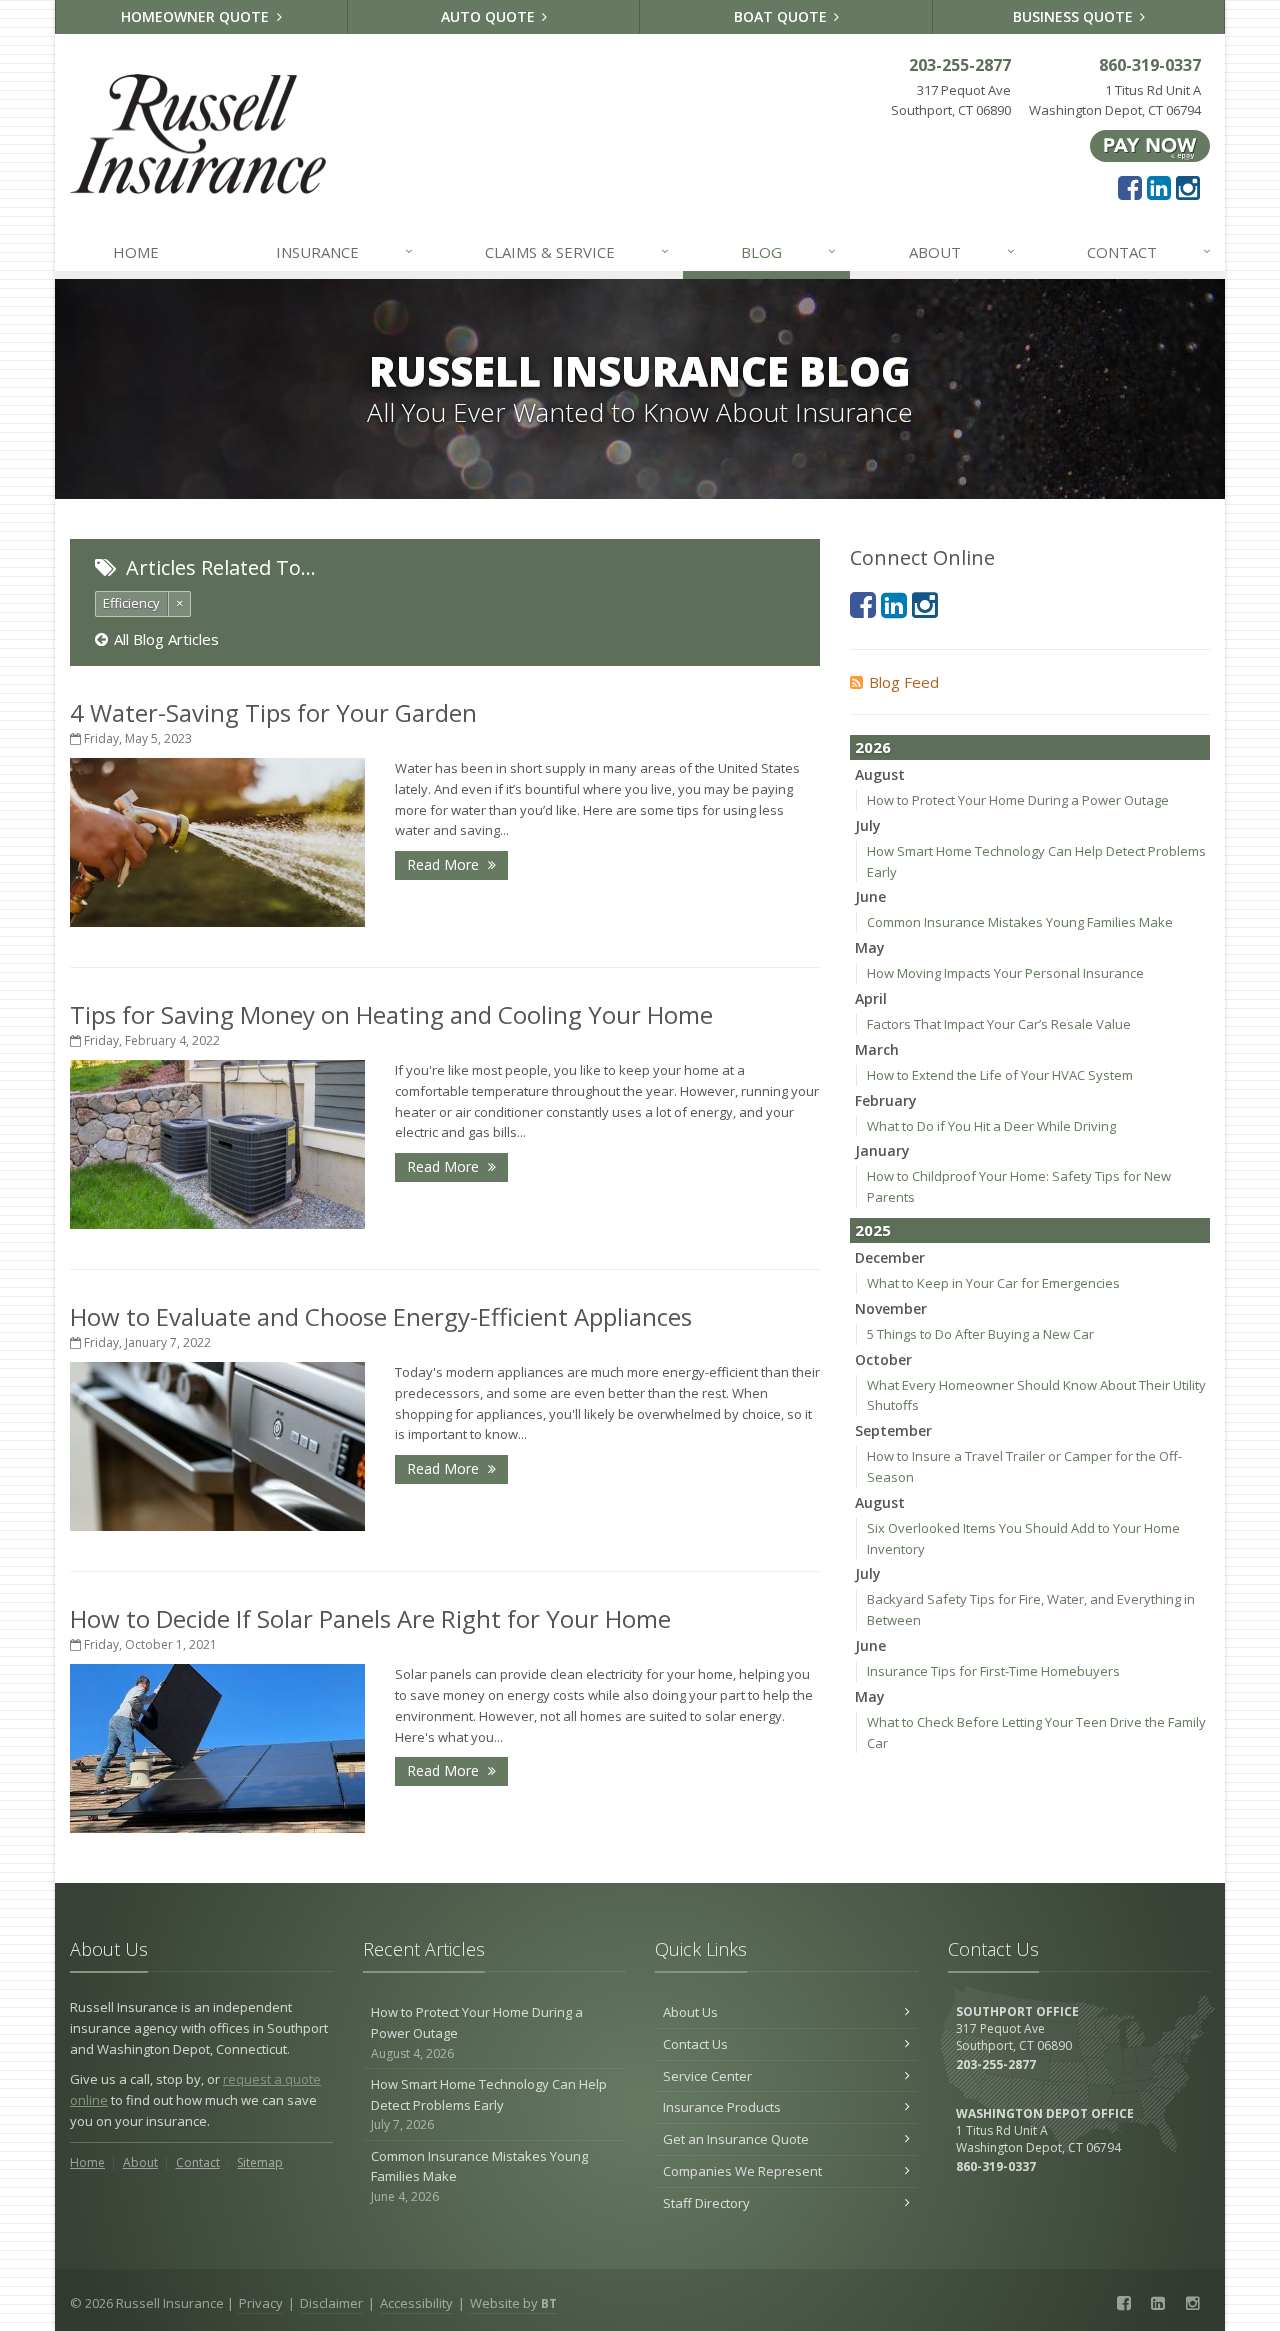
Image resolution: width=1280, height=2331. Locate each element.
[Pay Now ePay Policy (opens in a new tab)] (1150, 145)
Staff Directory (706, 2203)
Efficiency (131, 603)
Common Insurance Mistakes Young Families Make (1020, 922)
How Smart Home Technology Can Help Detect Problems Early (489, 2104)
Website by (513, 2303)
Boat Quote (782, 16)
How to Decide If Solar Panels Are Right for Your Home (370, 1618)
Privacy (261, 2303)
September (893, 1430)
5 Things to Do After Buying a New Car (980, 1334)
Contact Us (695, 2044)
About (962, 251)
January (882, 1150)
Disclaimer (331, 2303)
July (868, 825)
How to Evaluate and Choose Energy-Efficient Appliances (381, 1316)
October (883, 1359)
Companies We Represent (742, 2171)
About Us (690, 2012)
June (870, 896)
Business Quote (1075, 16)
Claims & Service (577, 251)
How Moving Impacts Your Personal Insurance (1005, 973)
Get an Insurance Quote (736, 2139)
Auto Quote (490, 16)
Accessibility (416, 2303)
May (870, 947)
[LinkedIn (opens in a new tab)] (1159, 187)
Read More (445, 864)
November (891, 1308)
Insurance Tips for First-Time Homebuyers (993, 1671)
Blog (788, 251)
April (871, 998)
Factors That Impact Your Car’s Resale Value (999, 1024)
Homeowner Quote (197, 16)
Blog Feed (904, 682)
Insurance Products (722, 2107)
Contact (1149, 251)
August (880, 774)
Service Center (707, 2076)
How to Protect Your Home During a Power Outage (1018, 800)
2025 (873, 1230)
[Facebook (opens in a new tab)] (1130, 187)
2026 (873, 747)
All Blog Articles (166, 639)
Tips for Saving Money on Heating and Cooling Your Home (391, 1014)
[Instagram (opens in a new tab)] (1188, 187)
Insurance (344, 251)
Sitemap (260, 2162)
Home (136, 252)
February (886, 1100)
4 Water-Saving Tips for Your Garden (273, 712)
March (877, 1049)
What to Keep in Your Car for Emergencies (993, 1283)
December (890, 1257)
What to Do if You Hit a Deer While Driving (991, 1126)
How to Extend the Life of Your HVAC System (1000, 1075)
